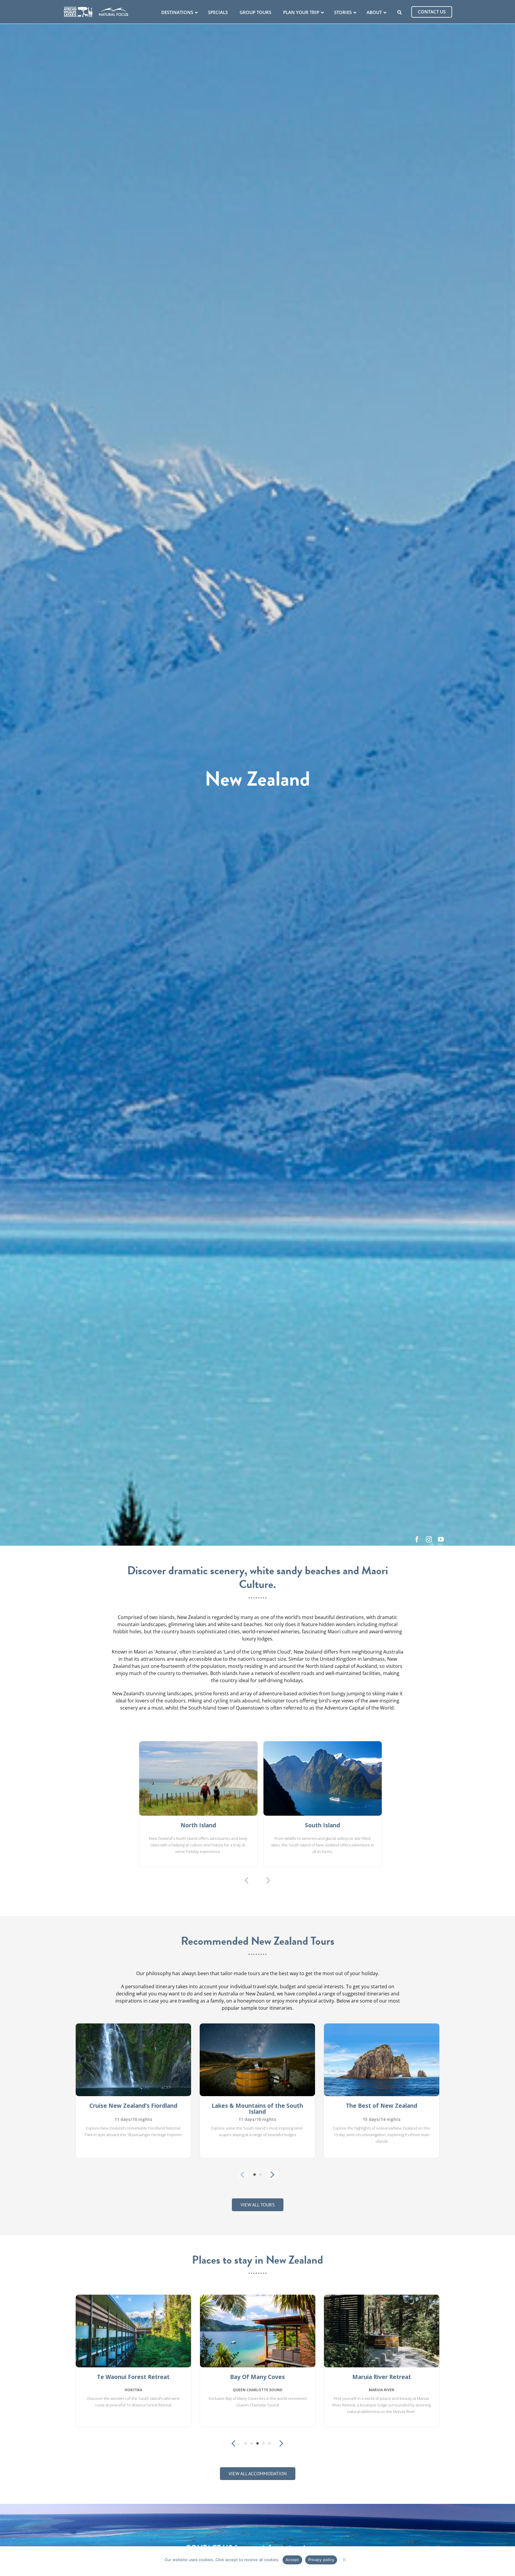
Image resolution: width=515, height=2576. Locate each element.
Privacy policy (321, 2560)
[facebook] (417, 1539)
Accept (292, 2560)
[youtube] (441, 1539)
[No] (344, 2559)
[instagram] (429, 1539)
